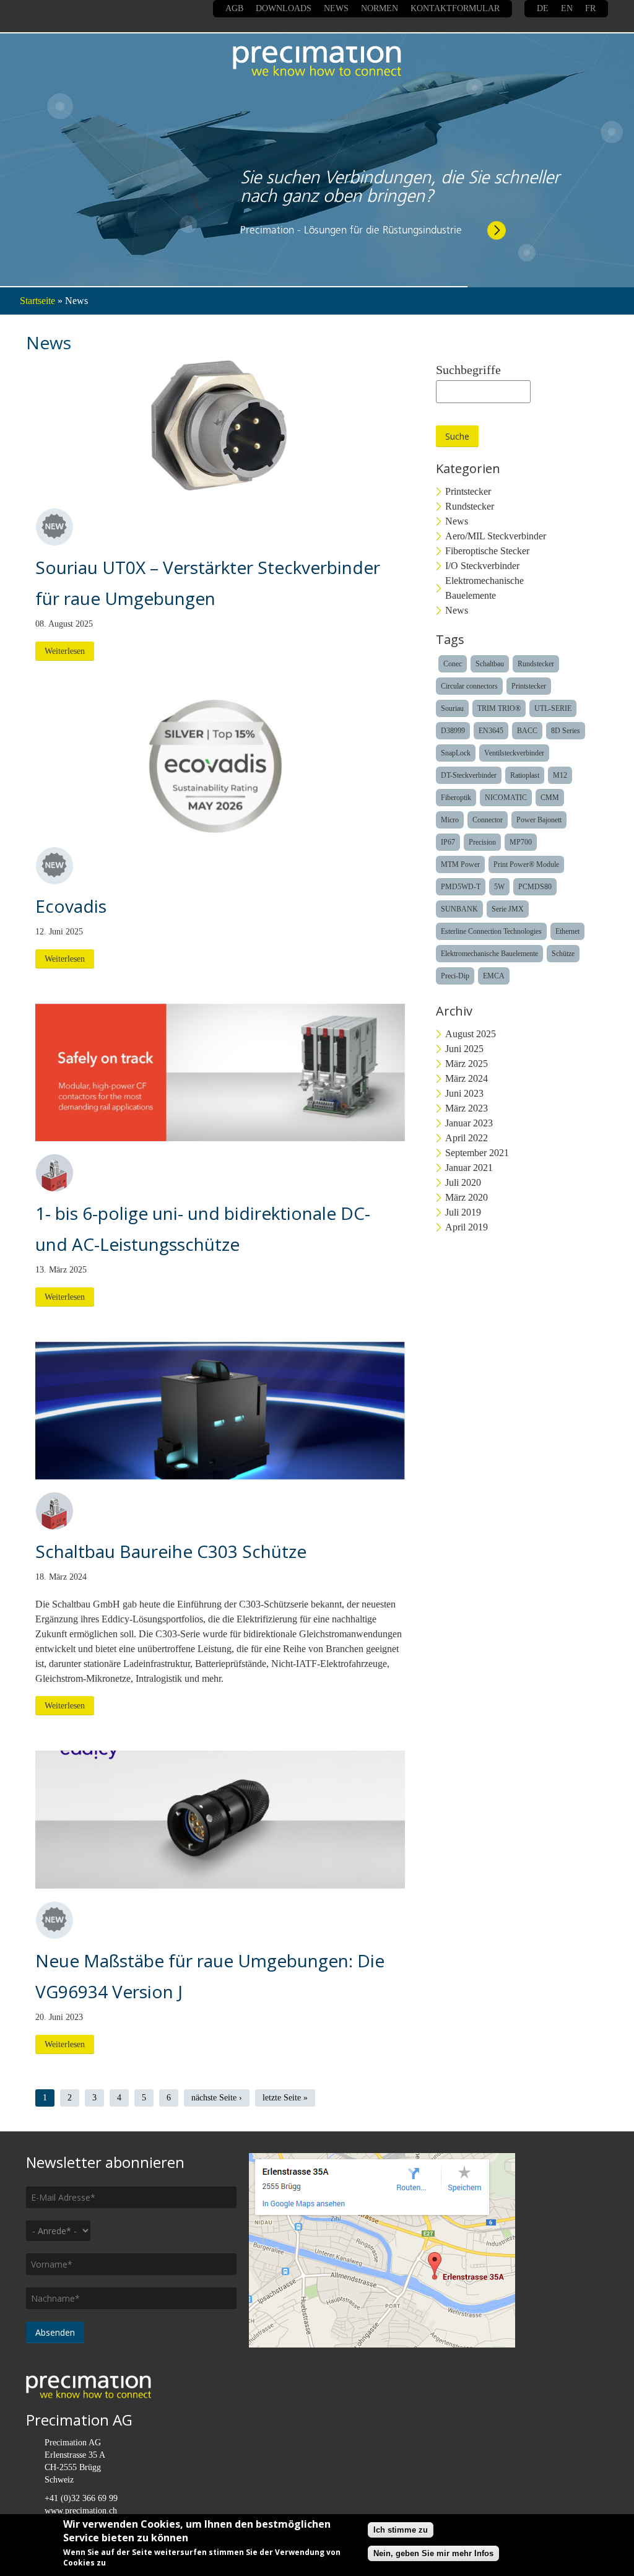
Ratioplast (525, 775)
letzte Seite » (285, 2098)
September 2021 (477, 1153)
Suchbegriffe (468, 370)
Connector (488, 820)
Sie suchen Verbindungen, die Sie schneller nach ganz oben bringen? (400, 175)
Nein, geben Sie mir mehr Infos (433, 2553)
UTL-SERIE (553, 708)
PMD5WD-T (461, 887)
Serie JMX (508, 909)
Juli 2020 (463, 1182)
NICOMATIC (506, 798)
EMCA (494, 976)
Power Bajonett (539, 820)
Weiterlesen (65, 651)
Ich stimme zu (401, 2530)
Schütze (563, 954)
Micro (450, 820)
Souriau (452, 708)
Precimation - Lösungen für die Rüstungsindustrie (351, 218)
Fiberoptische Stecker (487, 551)
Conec (453, 664)
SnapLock (456, 753)
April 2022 (467, 1138)
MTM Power (460, 864)
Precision (482, 842)
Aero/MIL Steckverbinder (496, 536)
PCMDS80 (535, 887)
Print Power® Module (526, 864)
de (543, 8)
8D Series (566, 731)
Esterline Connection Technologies (491, 931)
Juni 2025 (464, 1049)
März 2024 (467, 1078)
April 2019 (467, 1227)
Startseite (37, 301)
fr (590, 8)
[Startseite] (317, 61)
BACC (527, 731)
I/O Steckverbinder (482, 566)
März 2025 (467, 1064)
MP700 (521, 842)
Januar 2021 (469, 1168)
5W (499, 887)
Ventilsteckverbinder (514, 753)
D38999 (453, 731)
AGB (234, 8)
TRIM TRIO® (499, 708)
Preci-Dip (455, 976)
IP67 (448, 842)
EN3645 (491, 731)
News (336, 8)
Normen (380, 8)
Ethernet (567, 931)
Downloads (284, 8)
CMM (550, 798)
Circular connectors (469, 686)
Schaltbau (490, 664)
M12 (560, 775)
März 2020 (467, 1197)
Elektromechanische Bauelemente (484, 588)
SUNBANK (459, 909)
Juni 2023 (464, 1093)
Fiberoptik (456, 798)
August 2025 (471, 1034)
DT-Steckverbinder (469, 775)
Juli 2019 (463, 1212)
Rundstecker (470, 506)
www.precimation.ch (81, 2511)
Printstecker (468, 491)
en (567, 8)
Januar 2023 (469, 1123)
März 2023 (467, 1108)
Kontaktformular (455, 8)
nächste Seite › (217, 2098)
